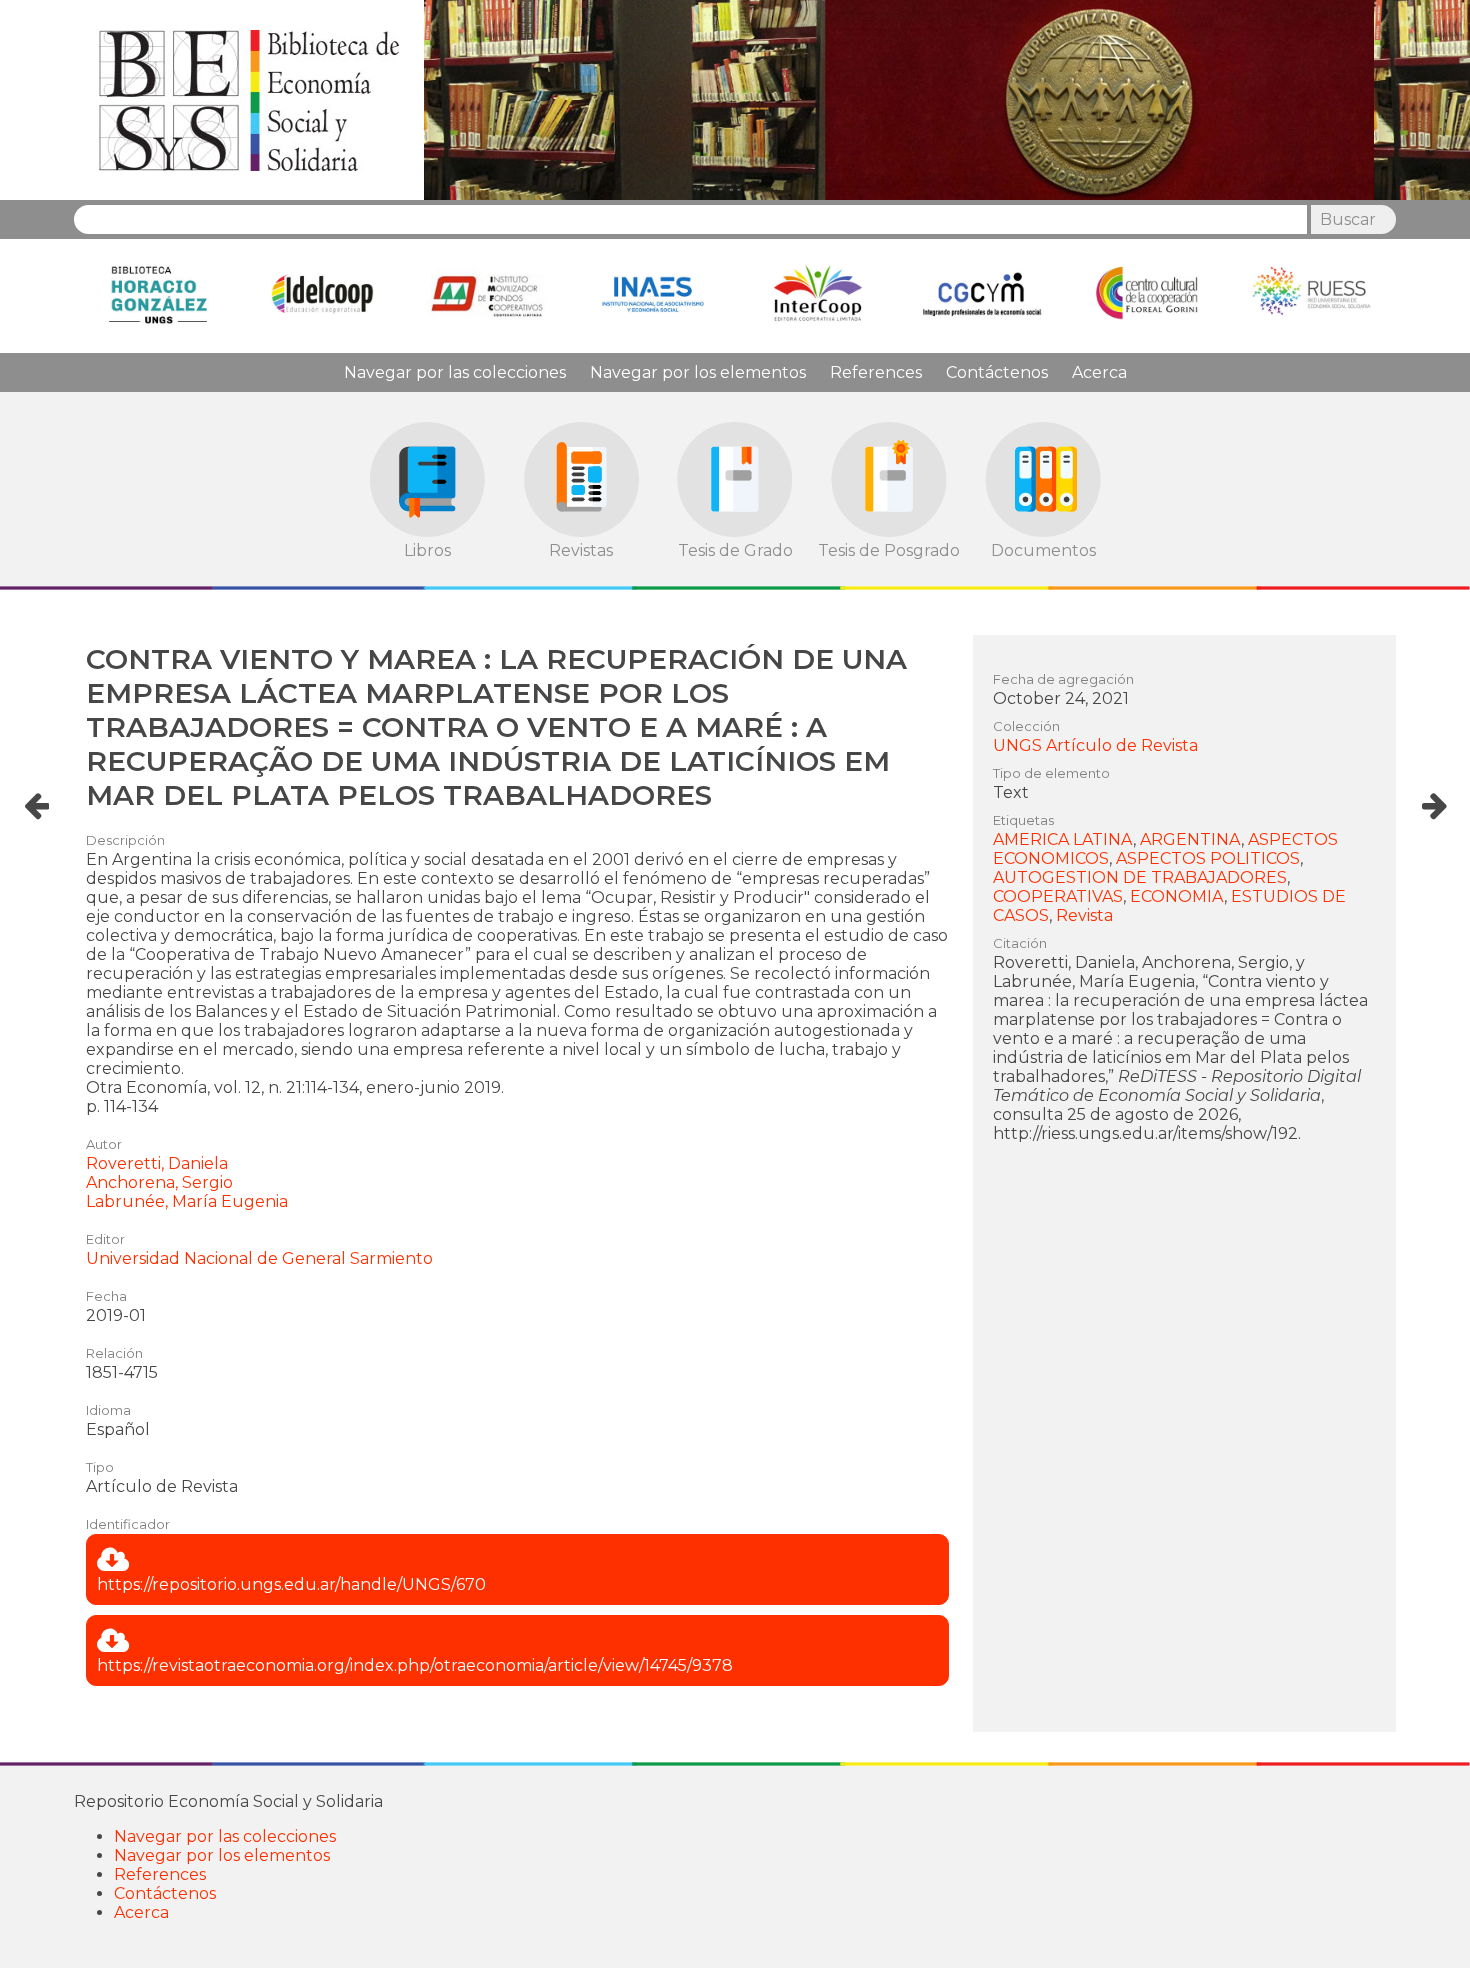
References (876, 372)
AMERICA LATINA (1063, 839)
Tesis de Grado (735, 550)
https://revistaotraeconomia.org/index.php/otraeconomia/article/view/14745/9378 (415, 1665)
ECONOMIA (1177, 896)
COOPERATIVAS (1058, 896)
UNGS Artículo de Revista (1095, 745)
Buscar (1348, 219)
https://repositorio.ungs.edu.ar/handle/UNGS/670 (291, 1584)
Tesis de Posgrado (889, 550)
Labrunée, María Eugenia (187, 1201)
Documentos (1043, 550)
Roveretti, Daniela (157, 1163)
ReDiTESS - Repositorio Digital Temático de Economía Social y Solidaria (249, 100)
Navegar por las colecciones (455, 372)
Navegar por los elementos (698, 372)
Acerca (1099, 372)
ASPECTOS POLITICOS (1208, 858)
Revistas (581, 550)
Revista (1084, 915)
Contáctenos (997, 372)
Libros (427, 550)
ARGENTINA (1190, 839)
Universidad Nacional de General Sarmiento (259, 1258)
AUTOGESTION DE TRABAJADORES (1140, 877)
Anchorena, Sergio (159, 1182)
